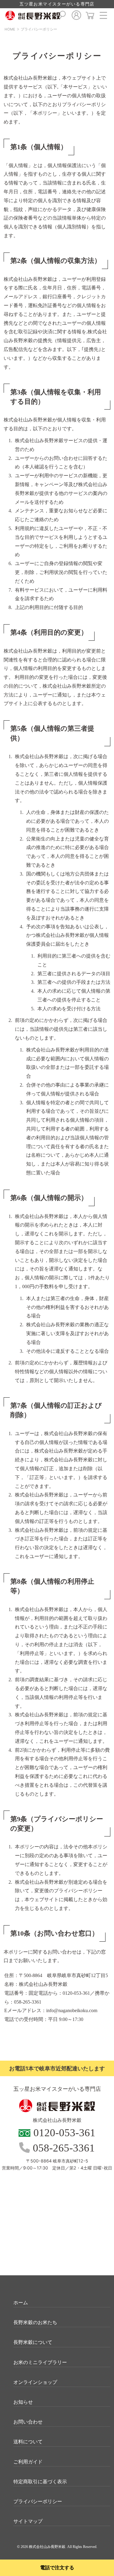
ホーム (21, 2302)
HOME (10, 29)
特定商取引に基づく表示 (40, 2481)
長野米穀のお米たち (35, 2322)
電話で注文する (57, 2568)
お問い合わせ (28, 2422)
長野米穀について (33, 2342)
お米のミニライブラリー (40, 2362)
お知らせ (23, 2402)
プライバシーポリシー (39, 29)
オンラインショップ (35, 2382)
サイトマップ (28, 2521)
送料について (28, 2442)
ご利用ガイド (28, 2462)
